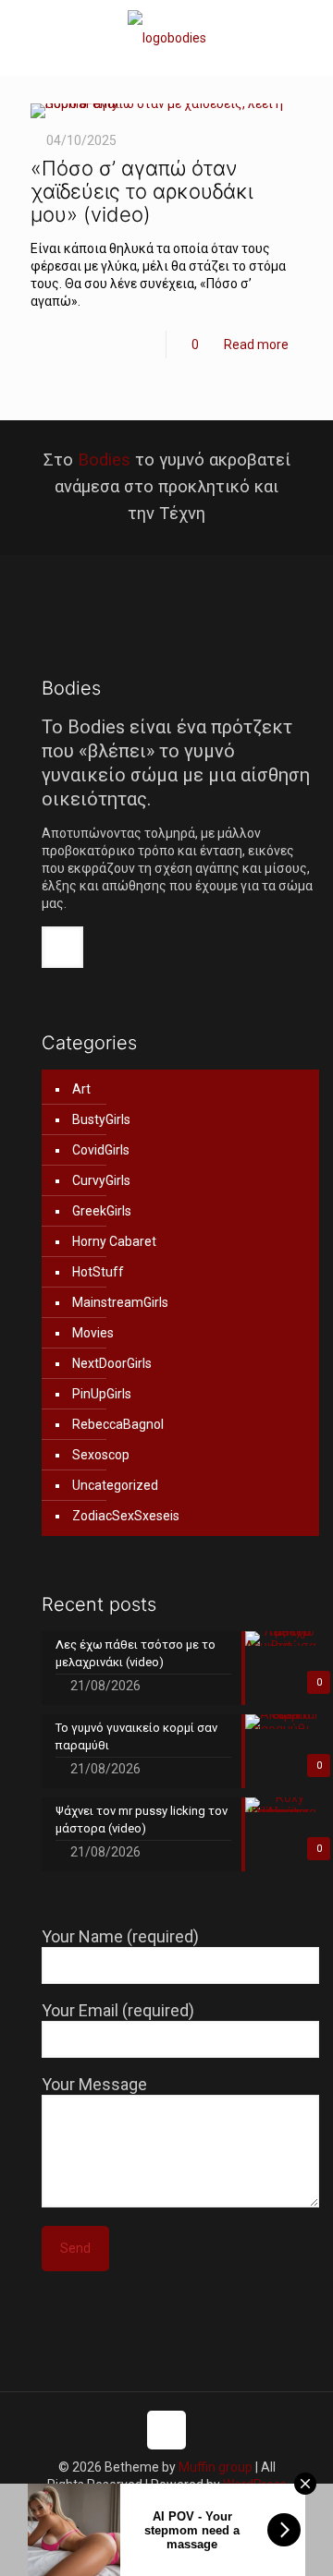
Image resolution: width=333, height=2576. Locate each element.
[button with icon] (62, 947)
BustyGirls (101, 1119)
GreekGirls (102, 1211)
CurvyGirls (101, 1180)
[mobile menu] (308, 37)
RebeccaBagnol (118, 1424)
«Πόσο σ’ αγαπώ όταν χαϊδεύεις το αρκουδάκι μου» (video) (142, 191)
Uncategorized (115, 1485)
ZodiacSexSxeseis (126, 1516)
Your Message (94, 2084)
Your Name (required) (120, 1936)
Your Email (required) (118, 2010)
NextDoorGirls (112, 1363)
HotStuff (98, 1272)
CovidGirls (101, 1150)
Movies (93, 1333)
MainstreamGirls (120, 1302)
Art (81, 1089)
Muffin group (216, 2467)
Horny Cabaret (114, 1241)
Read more (256, 345)
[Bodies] (166, 37)
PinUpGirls (102, 1394)
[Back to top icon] (166, 2430)
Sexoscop (101, 1455)
